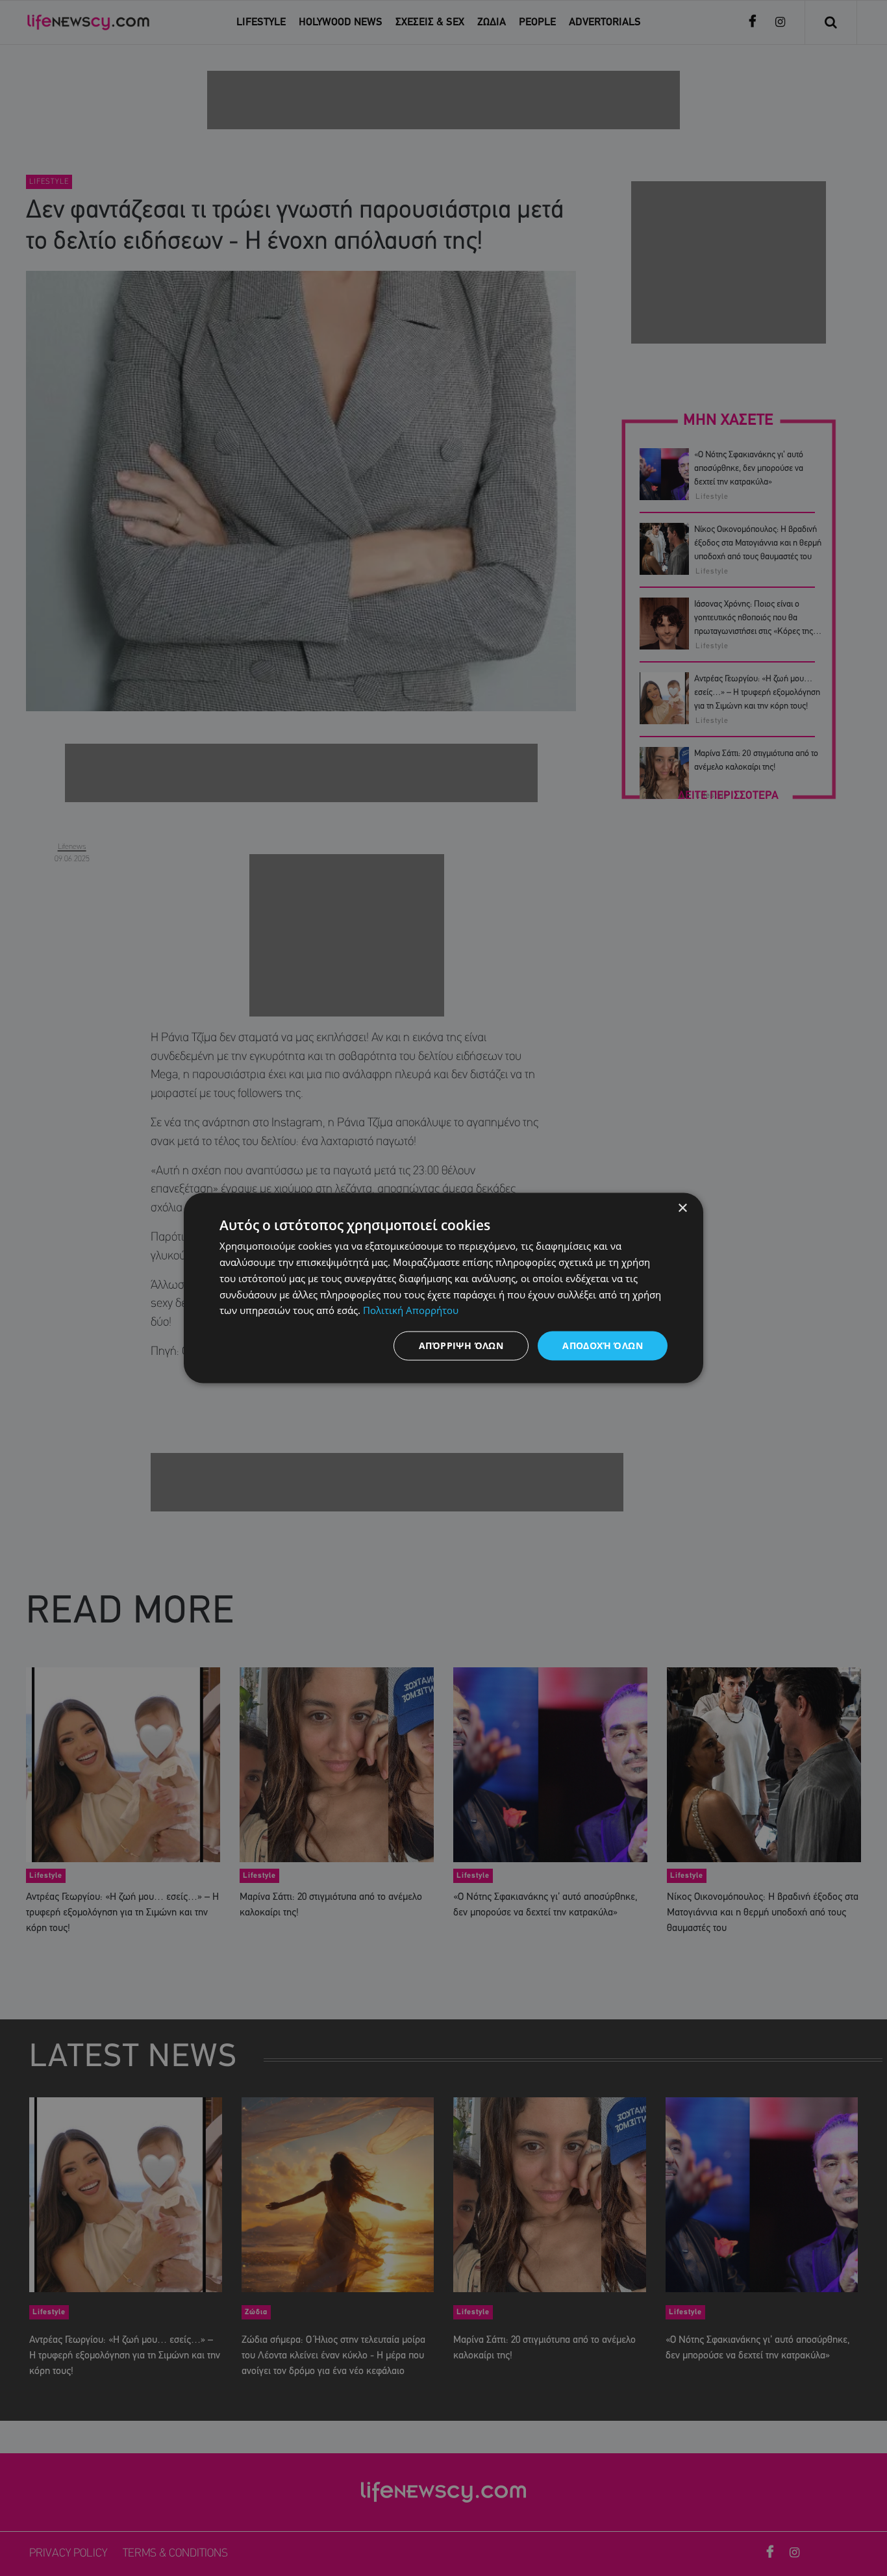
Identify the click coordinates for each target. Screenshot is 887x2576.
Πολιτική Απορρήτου (411, 1310)
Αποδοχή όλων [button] (603, 1345)
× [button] (682, 1208)
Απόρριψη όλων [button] (461, 1345)
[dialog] (443, 1288)
